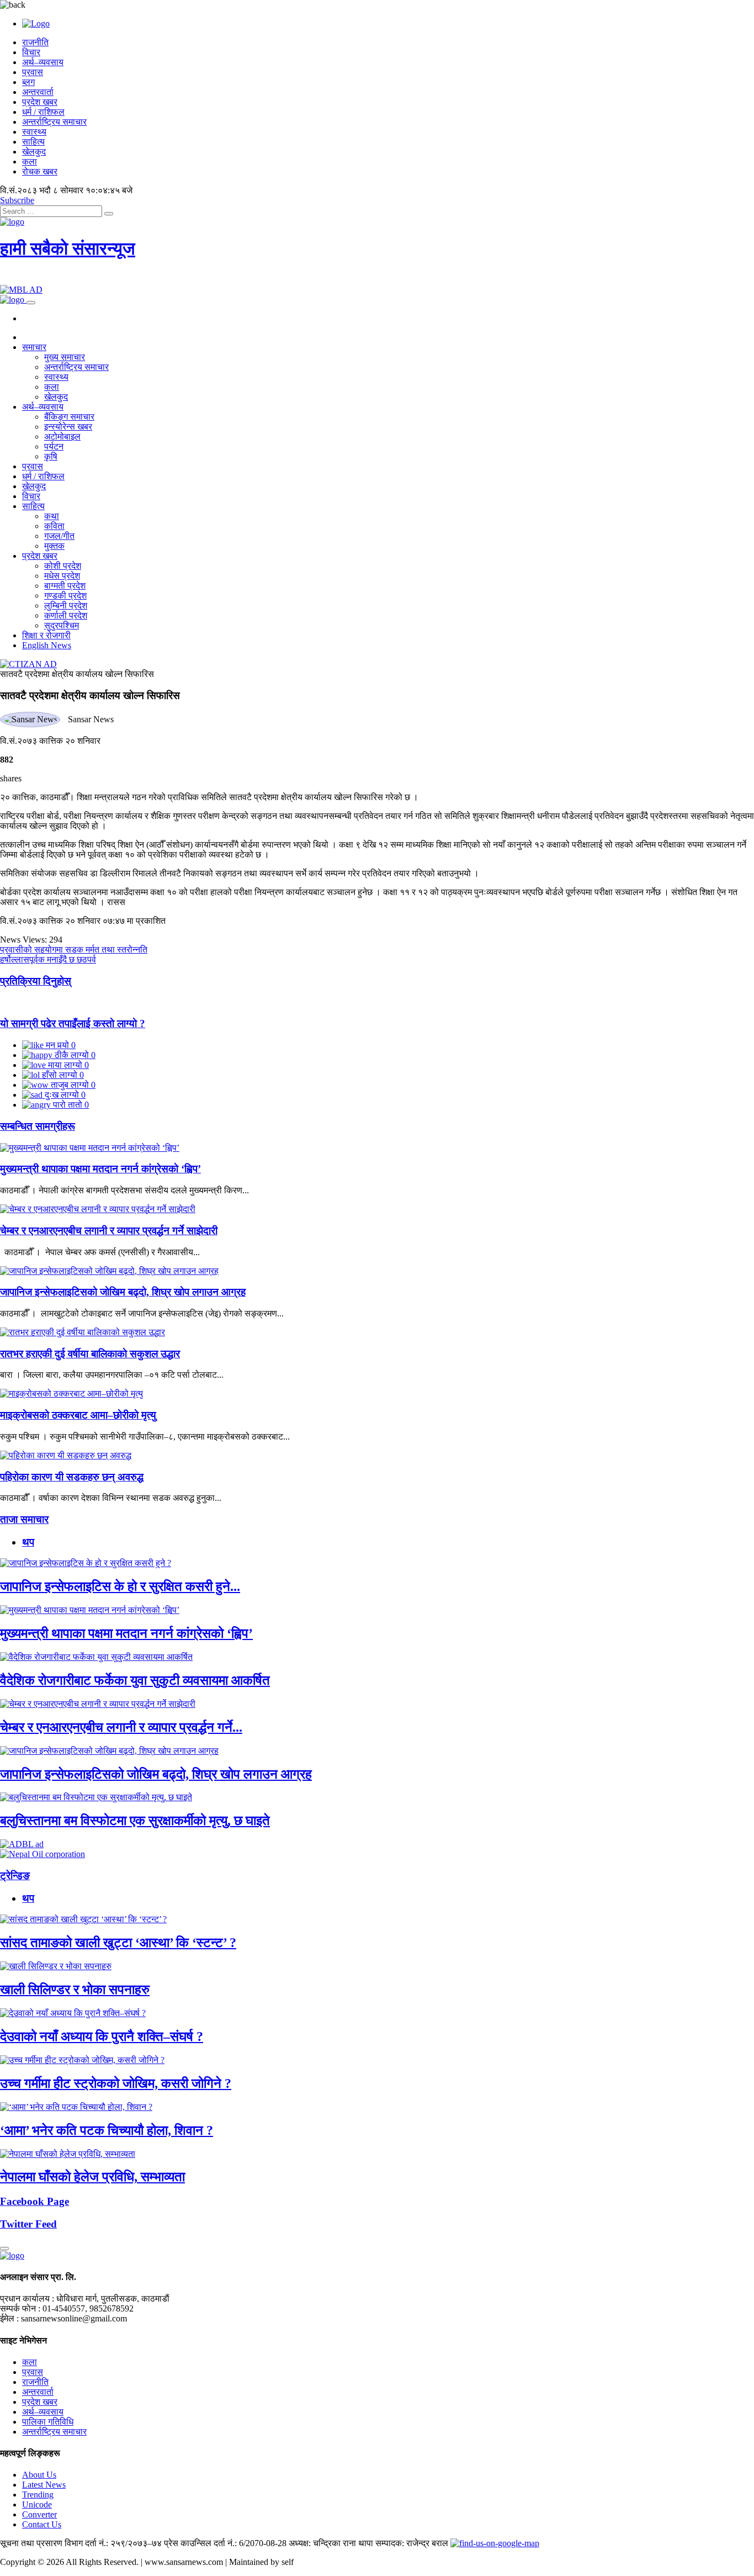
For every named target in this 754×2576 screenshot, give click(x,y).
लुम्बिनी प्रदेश (66, 605)
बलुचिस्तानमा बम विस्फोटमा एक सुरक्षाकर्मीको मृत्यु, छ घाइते (135, 1821)
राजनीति (35, 42)
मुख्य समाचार (65, 357)
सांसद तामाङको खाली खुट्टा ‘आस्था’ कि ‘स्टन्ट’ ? (118, 1943)
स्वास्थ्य (34, 132)
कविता (54, 526)
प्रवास (33, 72)
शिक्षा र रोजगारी (46, 635)
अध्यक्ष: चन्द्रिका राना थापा (331, 2543)
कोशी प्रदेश (63, 566)
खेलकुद (34, 152)
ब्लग (28, 82)
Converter (39, 2514)
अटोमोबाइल (62, 437)
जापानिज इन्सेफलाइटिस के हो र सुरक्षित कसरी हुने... (120, 1586)
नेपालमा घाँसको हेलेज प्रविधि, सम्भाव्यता (92, 2177)
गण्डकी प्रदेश (65, 596)
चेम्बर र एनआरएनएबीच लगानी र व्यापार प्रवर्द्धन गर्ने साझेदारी (109, 1231)
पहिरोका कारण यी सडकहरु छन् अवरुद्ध (72, 1477)
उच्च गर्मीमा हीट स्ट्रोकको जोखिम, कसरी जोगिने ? (116, 2083)
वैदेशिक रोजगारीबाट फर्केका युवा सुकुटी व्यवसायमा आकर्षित (135, 1680)
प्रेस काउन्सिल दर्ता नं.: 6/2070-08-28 (225, 2543)
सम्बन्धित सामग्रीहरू (38, 1126)
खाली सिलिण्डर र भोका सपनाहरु (75, 1990)
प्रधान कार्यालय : (27, 2299)
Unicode (37, 2504)
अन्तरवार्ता (38, 92)
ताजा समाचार (24, 1519)
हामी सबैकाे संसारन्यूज (68, 248)
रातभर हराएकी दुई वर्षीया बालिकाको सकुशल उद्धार (90, 1354)
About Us (39, 2475)
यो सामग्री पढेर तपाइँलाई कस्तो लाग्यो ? (73, 1023)
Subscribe (17, 200)
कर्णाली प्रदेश (66, 615)
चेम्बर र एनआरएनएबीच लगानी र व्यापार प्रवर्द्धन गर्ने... (121, 1727)
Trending (38, 2495)
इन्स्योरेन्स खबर (68, 427)
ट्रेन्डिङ (15, 1876)
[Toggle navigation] (31, 303)
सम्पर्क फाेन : (20, 2308)
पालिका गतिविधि (48, 2422)
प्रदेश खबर (40, 102)
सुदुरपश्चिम (62, 625)
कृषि (51, 456)
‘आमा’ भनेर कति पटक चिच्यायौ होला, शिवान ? (107, 2130)
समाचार (34, 347)
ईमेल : (9, 2318)
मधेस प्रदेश (62, 576)
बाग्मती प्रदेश (65, 586)
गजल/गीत (59, 536)
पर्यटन (54, 446)
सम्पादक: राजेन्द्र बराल (412, 2543)
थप (28, 1542)
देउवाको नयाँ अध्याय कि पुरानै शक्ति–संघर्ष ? (102, 2037)
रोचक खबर (40, 171)
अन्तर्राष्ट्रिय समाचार (54, 122)
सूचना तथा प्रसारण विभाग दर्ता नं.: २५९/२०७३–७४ (81, 2543)
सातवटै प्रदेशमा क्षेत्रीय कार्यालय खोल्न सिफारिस (77, 674)
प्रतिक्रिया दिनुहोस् (36, 981)
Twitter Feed (28, 2224)
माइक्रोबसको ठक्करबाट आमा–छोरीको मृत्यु (78, 1415)
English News (47, 645)
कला (30, 162)
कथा (52, 516)
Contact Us (42, 2524)
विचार (31, 52)
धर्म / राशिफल (43, 112)
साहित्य (33, 142)
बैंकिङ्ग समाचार (69, 417)
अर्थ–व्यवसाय (43, 62)
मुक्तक (54, 546)
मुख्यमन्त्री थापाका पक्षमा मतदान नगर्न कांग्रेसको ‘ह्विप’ (100, 1169)
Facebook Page (34, 2201)
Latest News (44, 2485)
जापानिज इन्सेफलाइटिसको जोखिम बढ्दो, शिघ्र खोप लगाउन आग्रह (123, 1292)
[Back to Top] (4, 2249)
